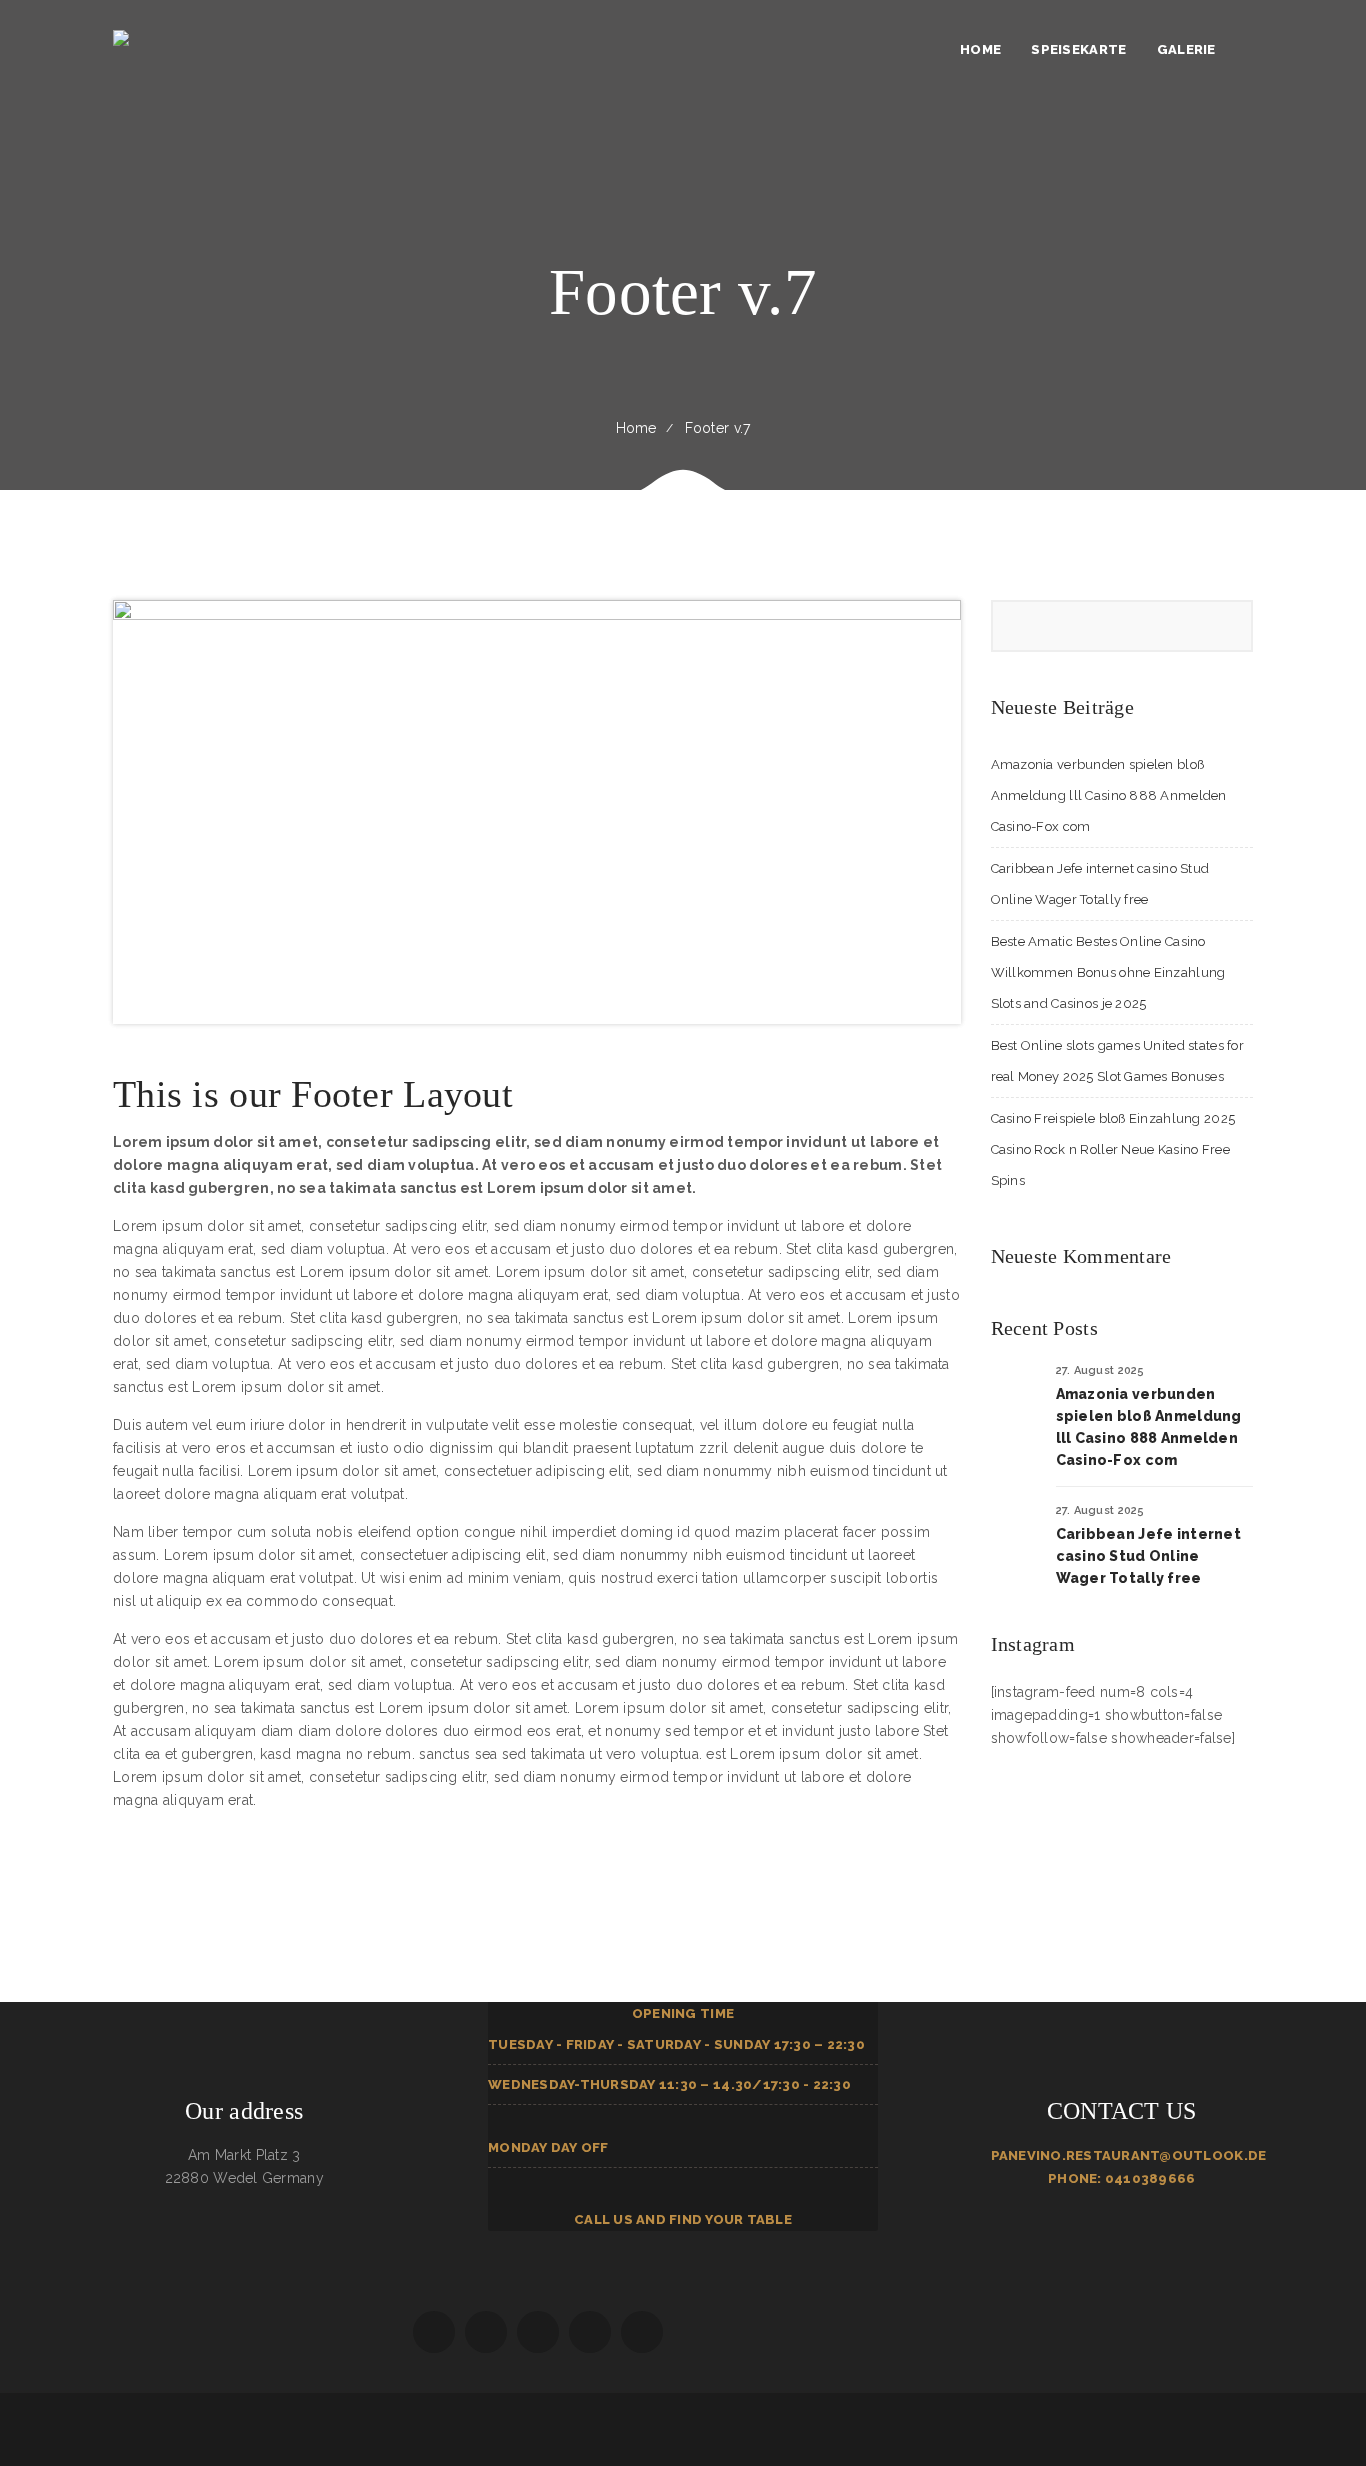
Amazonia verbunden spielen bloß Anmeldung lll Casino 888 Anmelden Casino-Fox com (1109, 795)
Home (636, 428)
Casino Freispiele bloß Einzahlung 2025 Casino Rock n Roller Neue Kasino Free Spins (1113, 1149)
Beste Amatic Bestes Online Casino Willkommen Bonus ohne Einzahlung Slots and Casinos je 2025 (1108, 972)
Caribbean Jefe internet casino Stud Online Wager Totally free (1148, 1556)
